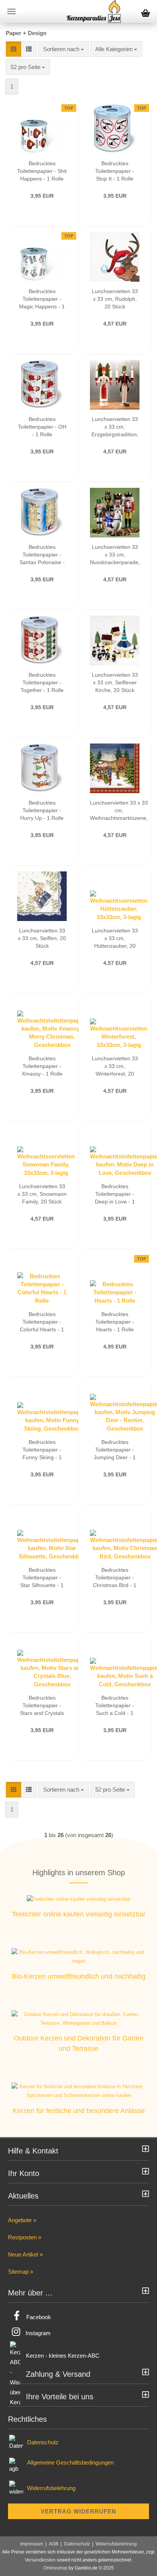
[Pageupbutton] (136, 2565)
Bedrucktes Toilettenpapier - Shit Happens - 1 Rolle (42, 171)
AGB (54, 2544)
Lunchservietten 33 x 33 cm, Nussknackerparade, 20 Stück (115, 555)
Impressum (32, 2544)
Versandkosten (40, 2560)
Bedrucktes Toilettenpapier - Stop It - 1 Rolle (115, 171)
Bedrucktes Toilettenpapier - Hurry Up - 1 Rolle (42, 810)
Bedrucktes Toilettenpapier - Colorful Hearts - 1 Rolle (42, 1322)
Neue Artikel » (25, 2254)
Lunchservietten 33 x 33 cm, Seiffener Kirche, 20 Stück (115, 682)
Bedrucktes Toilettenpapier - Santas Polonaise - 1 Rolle (42, 555)
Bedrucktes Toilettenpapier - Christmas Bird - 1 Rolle (115, 1578)
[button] (14, 49)
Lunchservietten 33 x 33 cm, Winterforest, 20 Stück (115, 1066)
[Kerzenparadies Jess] (94, 11)
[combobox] (63, 49)
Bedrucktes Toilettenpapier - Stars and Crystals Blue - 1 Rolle (42, 1706)
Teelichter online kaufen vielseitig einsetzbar (79, 1914)
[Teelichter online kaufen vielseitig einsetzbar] (78, 1899)
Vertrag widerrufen (78, 2511)
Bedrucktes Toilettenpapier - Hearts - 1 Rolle (115, 1322)
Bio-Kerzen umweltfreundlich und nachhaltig (79, 1976)
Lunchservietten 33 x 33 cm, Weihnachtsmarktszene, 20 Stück (119, 811)
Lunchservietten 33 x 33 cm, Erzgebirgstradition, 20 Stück (115, 427)
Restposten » (25, 2237)
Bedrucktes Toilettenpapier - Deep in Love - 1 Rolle (115, 1194)
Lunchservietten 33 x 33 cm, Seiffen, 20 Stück (42, 938)
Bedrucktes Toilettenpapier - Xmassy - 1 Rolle (42, 1066)
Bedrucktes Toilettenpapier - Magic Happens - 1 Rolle (42, 299)
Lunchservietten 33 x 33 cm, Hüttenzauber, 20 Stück (115, 939)
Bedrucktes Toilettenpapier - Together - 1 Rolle (42, 682)
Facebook (39, 2317)
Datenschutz (43, 2442)
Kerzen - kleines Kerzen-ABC (63, 2356)
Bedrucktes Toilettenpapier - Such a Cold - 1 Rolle (115, 1706)
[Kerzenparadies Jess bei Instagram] (16, 2333)
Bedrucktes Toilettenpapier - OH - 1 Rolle (42, 427)
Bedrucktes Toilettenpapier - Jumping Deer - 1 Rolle (115, 1450)
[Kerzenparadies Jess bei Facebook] (17, 2317)
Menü (11, 11)
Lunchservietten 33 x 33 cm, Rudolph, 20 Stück (115, 299)
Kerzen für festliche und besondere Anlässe (79, 2111)
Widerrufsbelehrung (51, 2488)
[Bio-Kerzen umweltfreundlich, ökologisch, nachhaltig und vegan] (78, 1957)
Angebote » (22, 2220)
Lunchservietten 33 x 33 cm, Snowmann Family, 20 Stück (42, 1194)
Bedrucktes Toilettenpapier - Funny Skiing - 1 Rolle (42, 1450)
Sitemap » (21, 2272)
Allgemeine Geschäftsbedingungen (70, 2462)
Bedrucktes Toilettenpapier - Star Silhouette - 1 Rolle (42, 1578)
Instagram (38, 2333)
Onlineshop (55, 2568)
